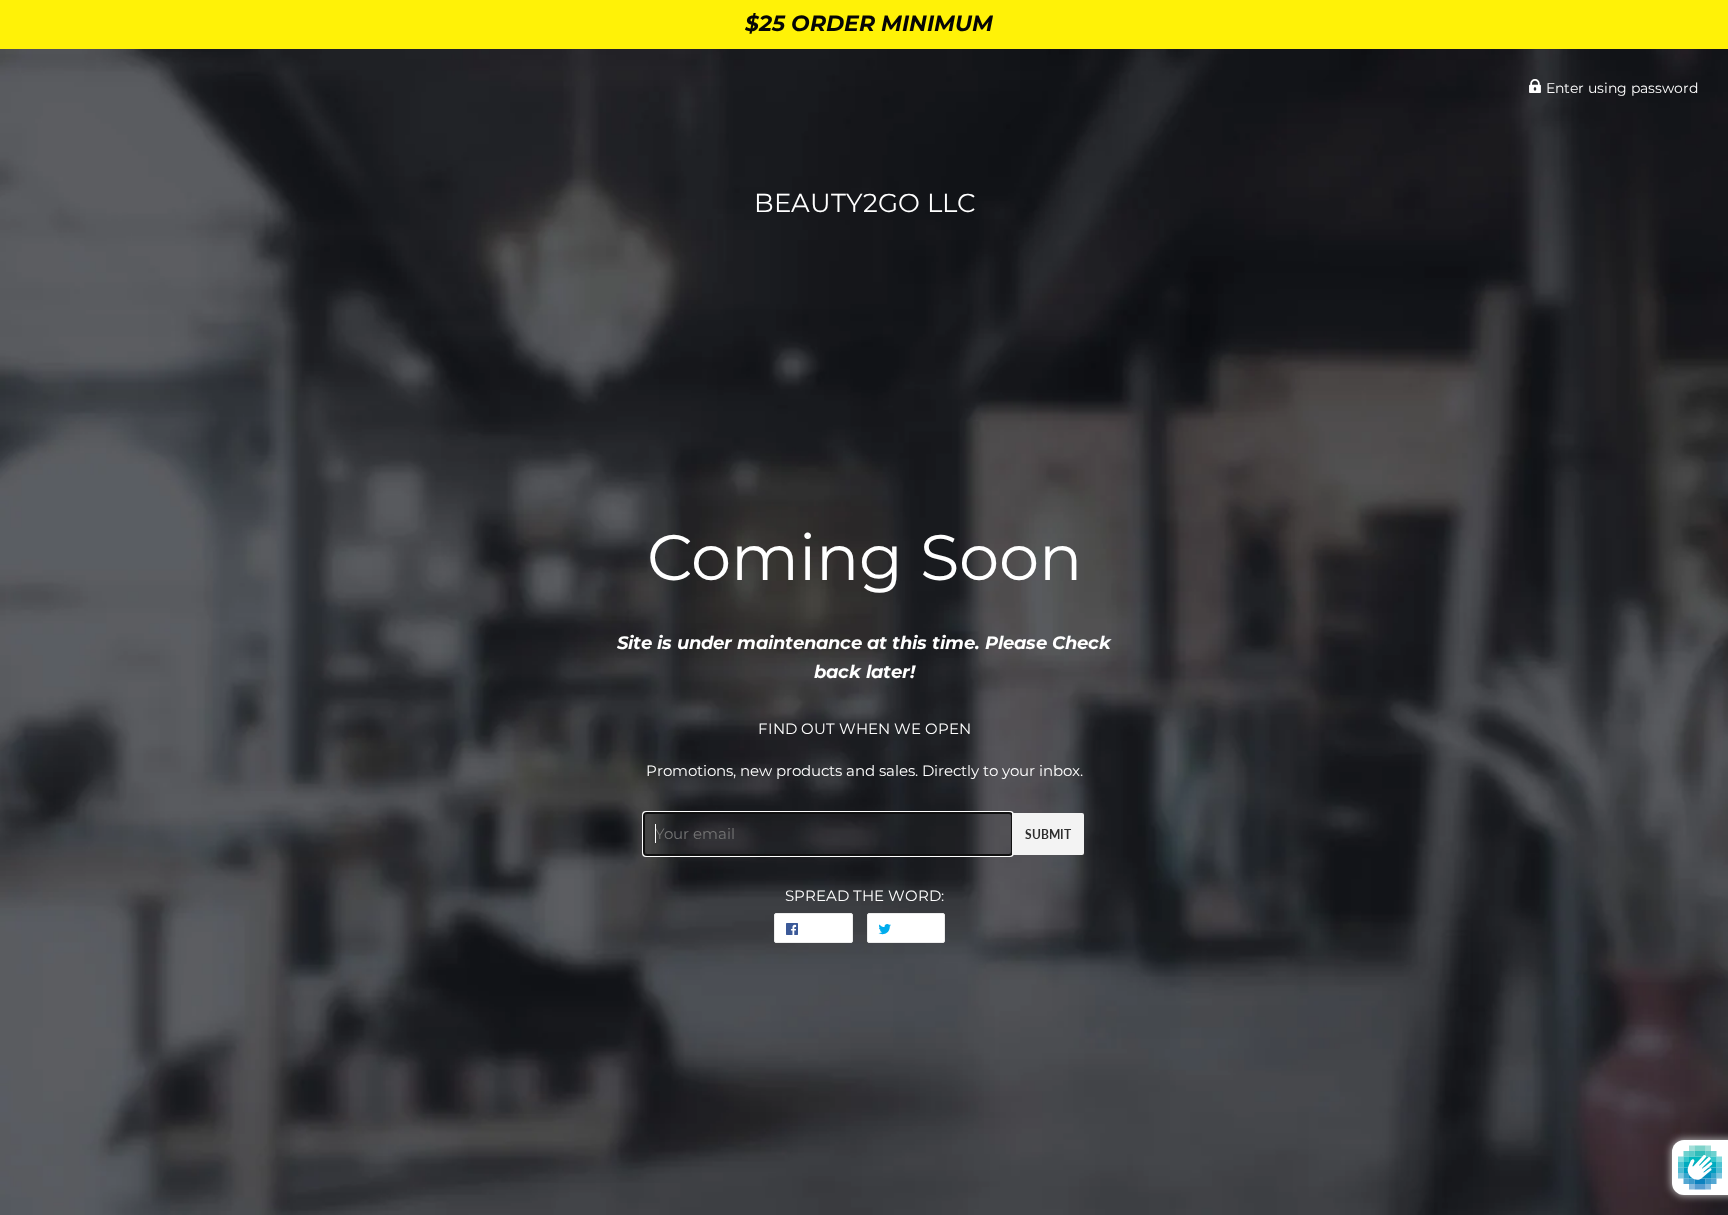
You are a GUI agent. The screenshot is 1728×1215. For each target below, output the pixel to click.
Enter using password (1620, 88)
